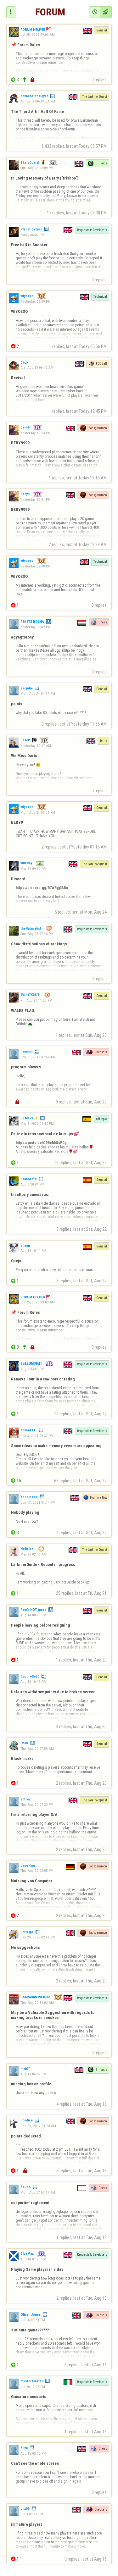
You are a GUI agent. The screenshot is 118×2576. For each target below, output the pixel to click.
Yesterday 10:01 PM (36, 500)
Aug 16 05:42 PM (33, 2453)
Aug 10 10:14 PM (33, 1251)
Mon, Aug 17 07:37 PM (38, 2192)
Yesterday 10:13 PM (36, 433)
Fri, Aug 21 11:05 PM (36, 1000)
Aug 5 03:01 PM (32, 1369)
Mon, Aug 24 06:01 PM (38, 812)
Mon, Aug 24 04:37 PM (38, 694)
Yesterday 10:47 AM (36, 746)
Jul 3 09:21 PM (32, 2514)
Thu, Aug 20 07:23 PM (37, 1804)
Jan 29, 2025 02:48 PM (38, 1937)
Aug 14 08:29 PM (33, 1615)
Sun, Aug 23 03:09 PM (37, 168)
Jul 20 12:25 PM (33, 2387)
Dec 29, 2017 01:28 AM (38, 2126)
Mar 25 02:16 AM (34, 1554)
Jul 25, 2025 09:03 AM (38, 35)
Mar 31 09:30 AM (34, 869)
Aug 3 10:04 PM (32, 1184)
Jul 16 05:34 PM (33, 2320)
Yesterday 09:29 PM (36, 301)
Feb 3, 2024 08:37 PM (37, 1436)
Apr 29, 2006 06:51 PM (38, 101)
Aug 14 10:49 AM (34, 1682)
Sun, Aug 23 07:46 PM (37, 934)
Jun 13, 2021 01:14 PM (38, 1502)
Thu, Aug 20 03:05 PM (37, 1871)
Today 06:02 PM (32, 235)
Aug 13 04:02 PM (33, 2074)
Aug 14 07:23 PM (33, 2259)
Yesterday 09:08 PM (36, 566)
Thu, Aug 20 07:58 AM (37, 1748)
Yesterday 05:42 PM (36, 627)
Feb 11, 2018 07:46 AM (38, 1057)
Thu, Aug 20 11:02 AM (37, 2003)
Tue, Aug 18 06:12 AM (37, 368)
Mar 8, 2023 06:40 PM (37, 1124)
